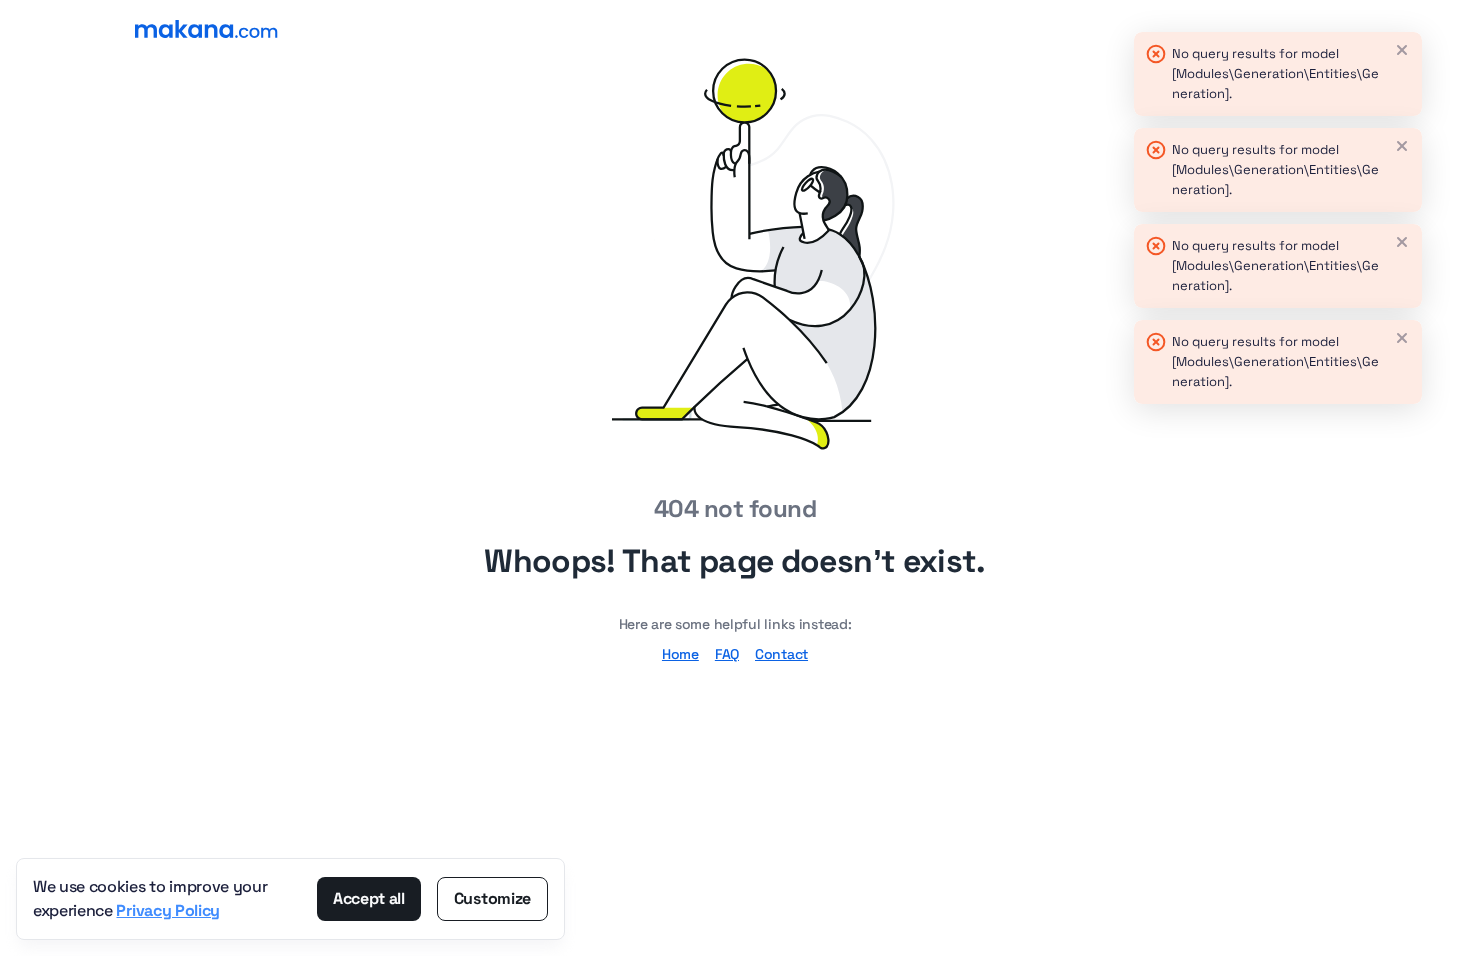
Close (1402, 50)
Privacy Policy (168, 910)
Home (680, 654)
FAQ (727, 654)
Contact (781, 654)
